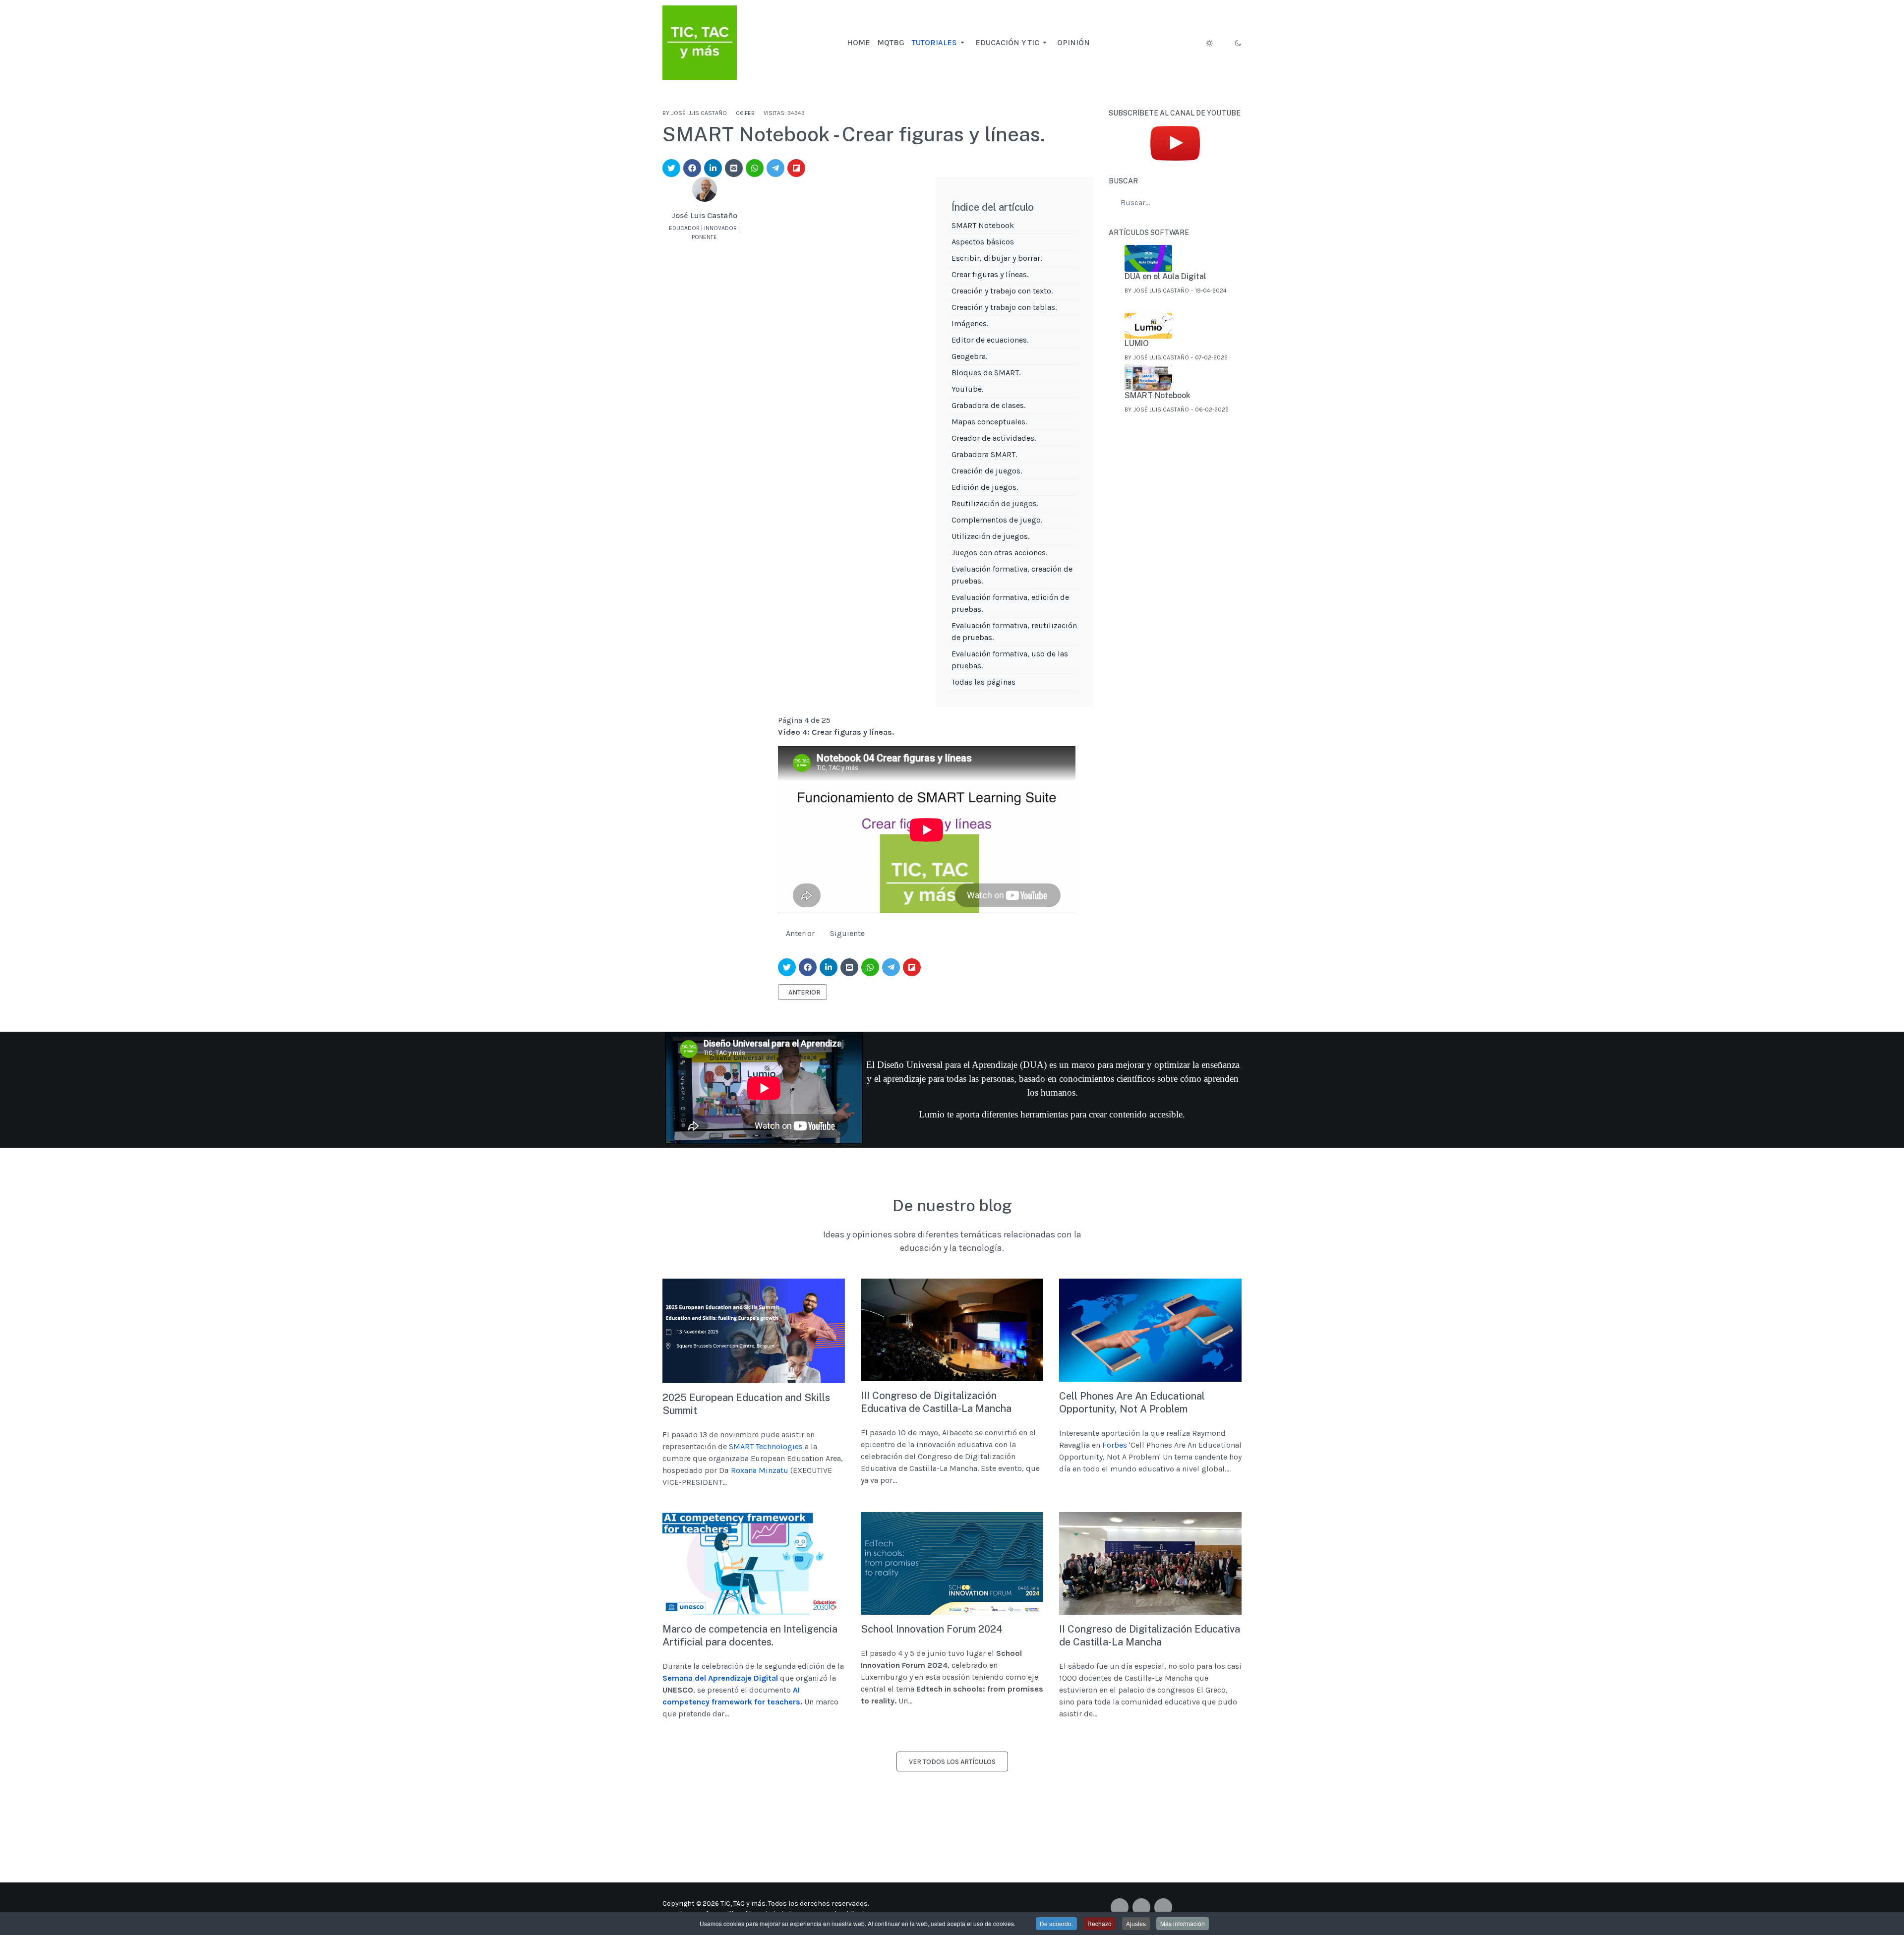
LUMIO (1137, 343)
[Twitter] (1141, 1907)
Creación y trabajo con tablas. (1004, 307)
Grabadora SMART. (984, 454)
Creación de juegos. (987, 471)
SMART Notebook (983, 225)
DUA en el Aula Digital (1165, 276)
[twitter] (671, 168)
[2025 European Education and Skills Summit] (754, 1331)
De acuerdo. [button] (1056, 1923)
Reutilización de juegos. (995, 503)
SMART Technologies (766, 1446)
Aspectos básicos (983, 242)
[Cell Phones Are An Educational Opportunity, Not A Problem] (1150, 1330)
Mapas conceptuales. (989, 422)
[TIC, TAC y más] (700, 41)
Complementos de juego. (997, 520)
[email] (734, 168)
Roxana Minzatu (760, 1470)
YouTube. (967, 389)
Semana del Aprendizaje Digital (720, 1678)
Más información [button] (1183, 1923)
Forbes (1115, 1445)
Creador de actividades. (994, 438)
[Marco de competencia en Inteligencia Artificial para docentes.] (754, 1563)
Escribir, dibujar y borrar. (997, 258)
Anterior (800, 933)
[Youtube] (1163, 1907)
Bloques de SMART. (986, 373)
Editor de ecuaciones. (990, 340)
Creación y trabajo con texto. (1002, 291)
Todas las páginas (983, 682)
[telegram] (775, 168)
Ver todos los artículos (952, 1762)
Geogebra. (969, 356)
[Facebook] (715, 247)
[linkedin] (713, 168)
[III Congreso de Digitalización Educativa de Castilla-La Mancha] (952, 1330)
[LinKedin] (705, 247)
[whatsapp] (755, 168)
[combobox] (1175, 203)
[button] (939, 43)
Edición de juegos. (985, 487)
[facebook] (692, 168)
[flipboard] (796, 168)
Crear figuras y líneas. (990, 274)
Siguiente (847, 933)
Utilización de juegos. (990, 536)
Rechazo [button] (1100, 1923)
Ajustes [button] (1136, 1923)
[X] (694, 247)
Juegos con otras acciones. (999, 553)
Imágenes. (970, 323)
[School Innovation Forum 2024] (952, 1563)
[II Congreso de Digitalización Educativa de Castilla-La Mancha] (1150, 1563)
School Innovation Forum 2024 (932, 1629)
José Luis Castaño (705, 215)
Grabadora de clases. (988, 405)
